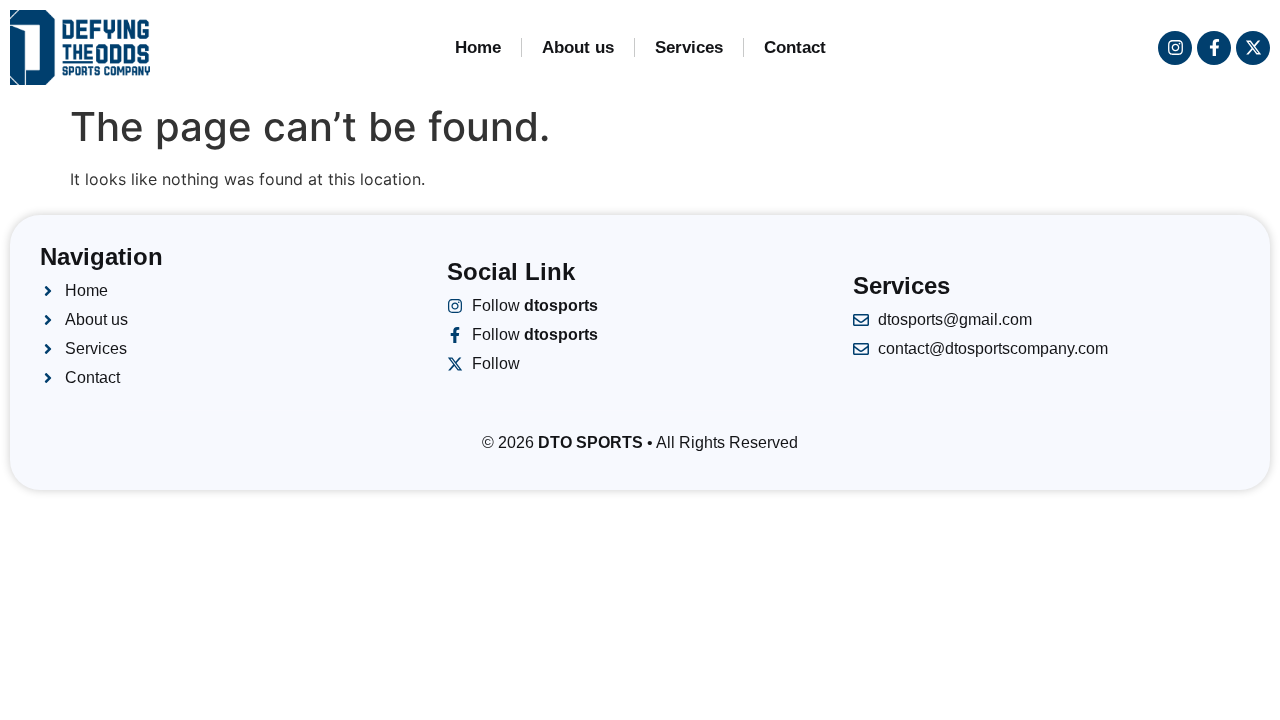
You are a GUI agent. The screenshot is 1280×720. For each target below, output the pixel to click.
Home (478, 47)
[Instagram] (1175, 48)
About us (578, 47)
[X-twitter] (1253, 48)
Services (689, 47)
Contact (795, 47)
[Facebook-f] (1214, 48)
